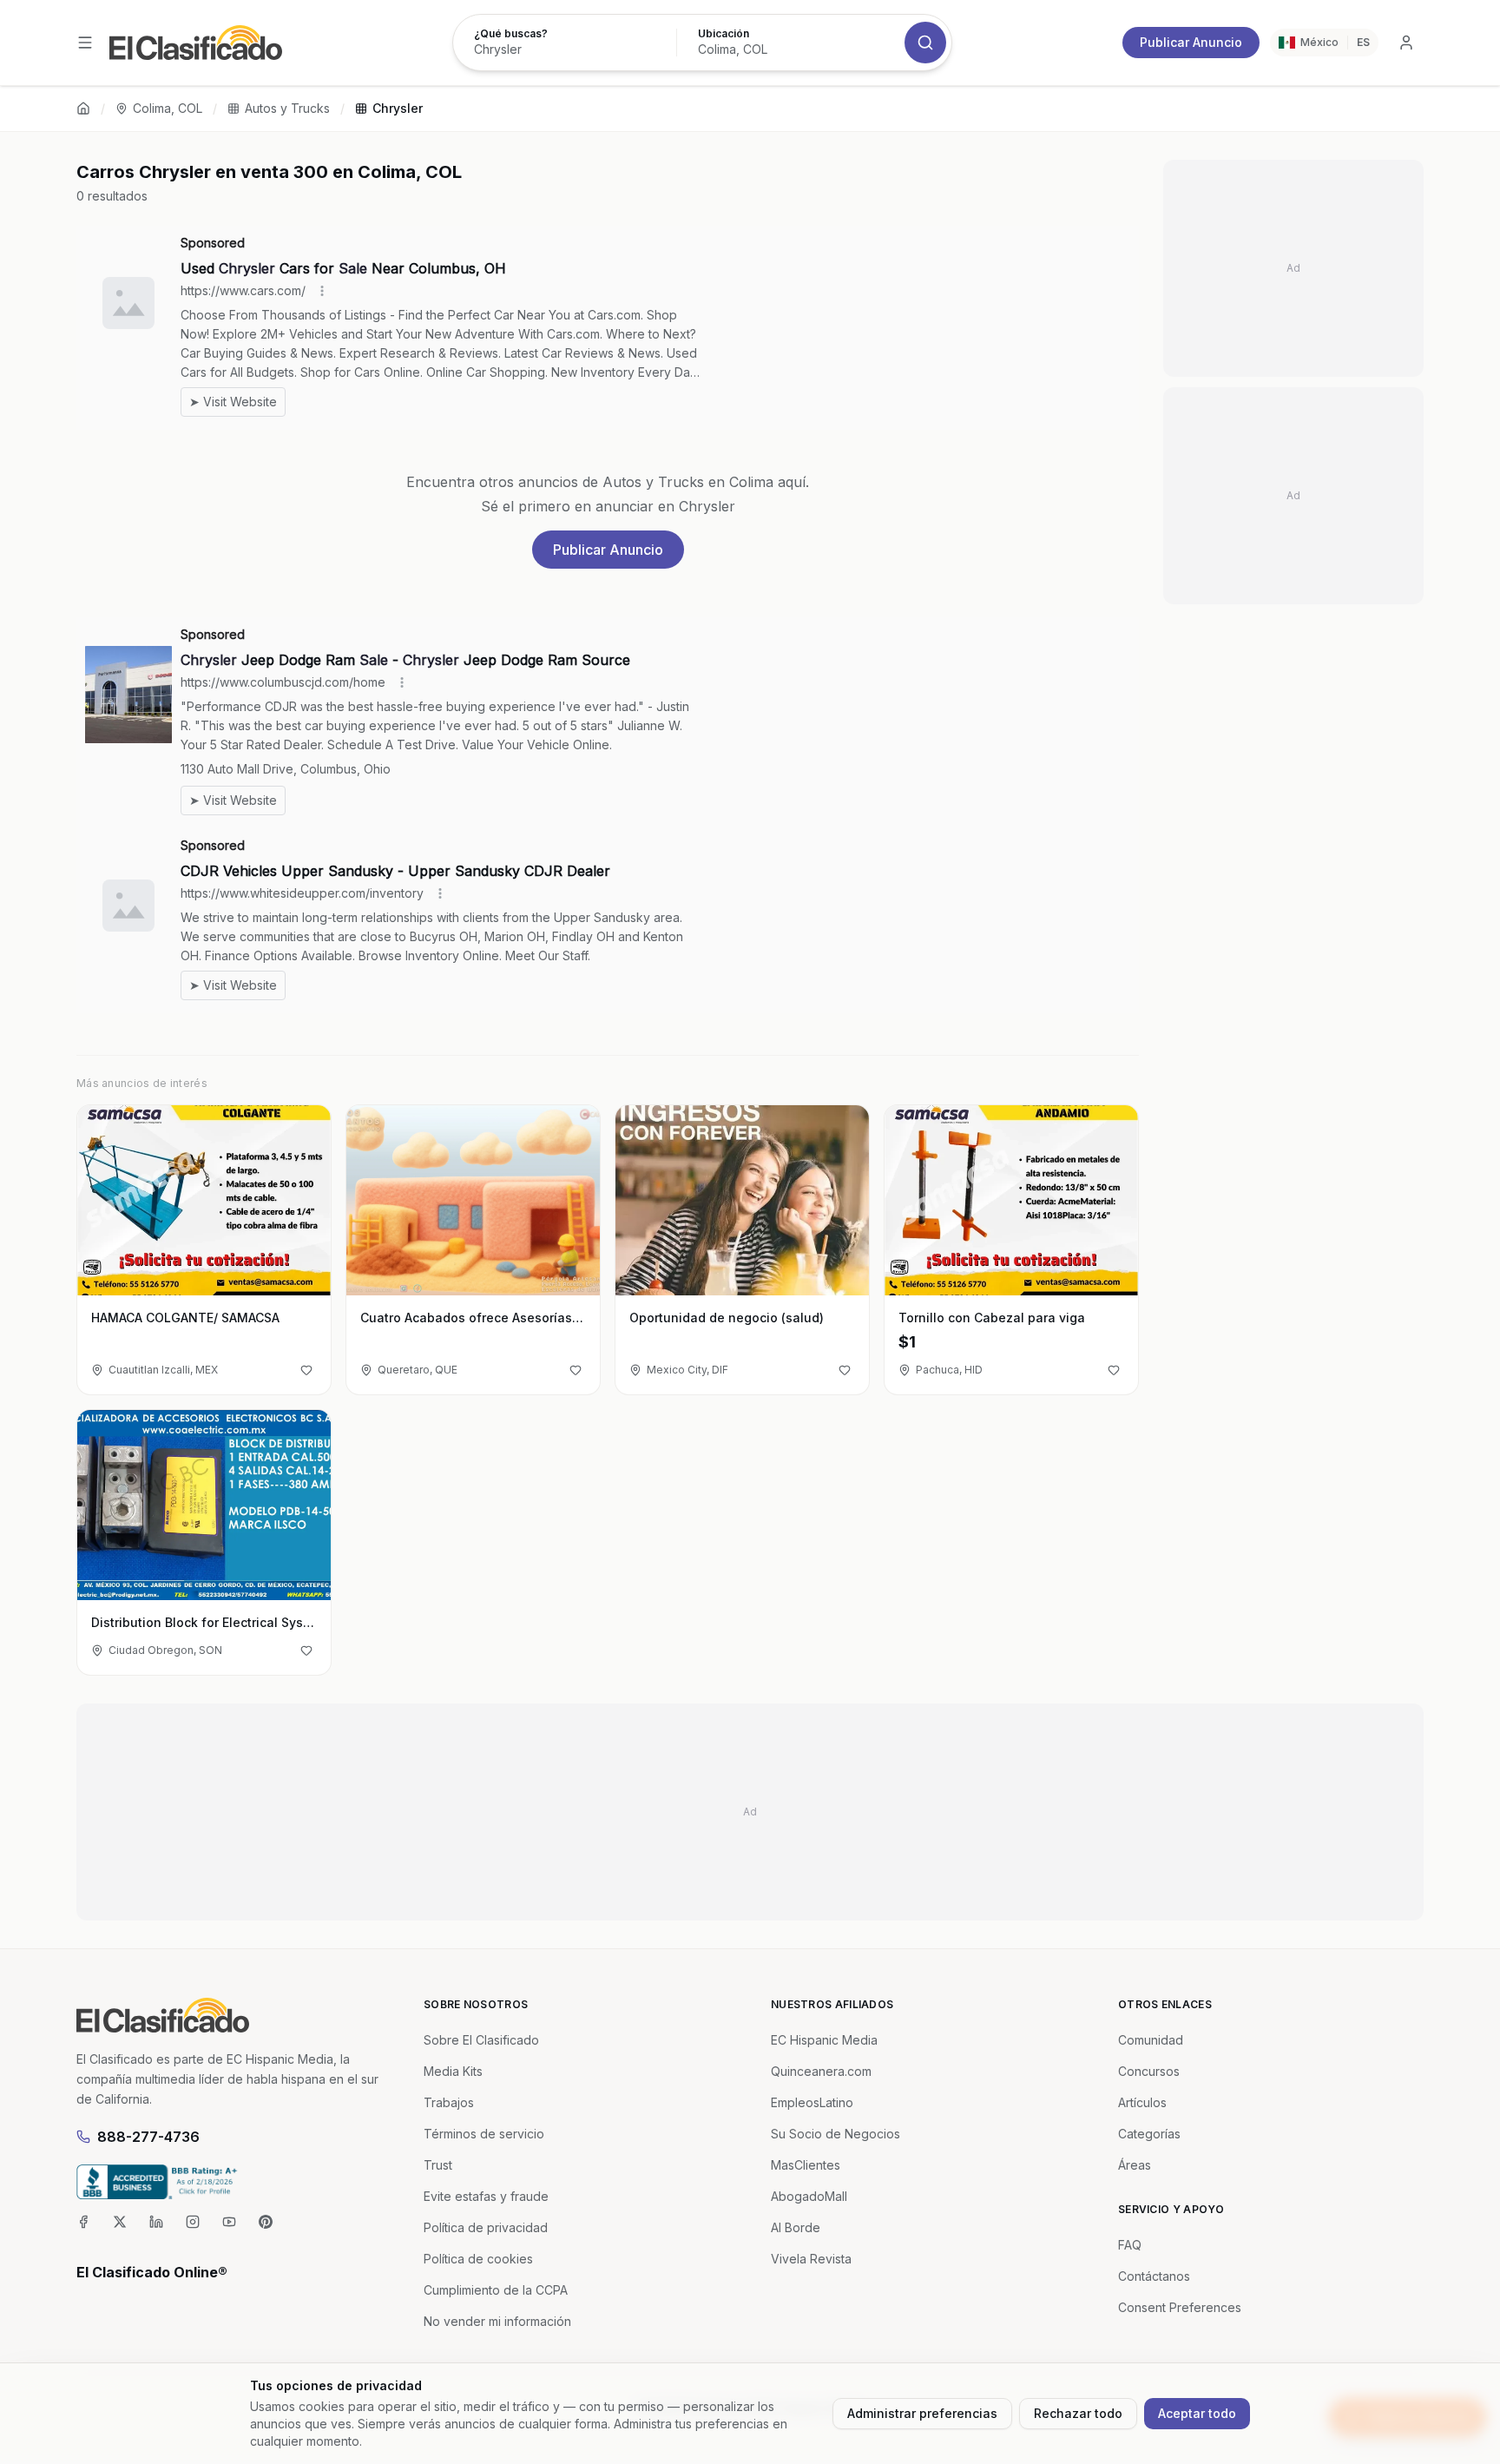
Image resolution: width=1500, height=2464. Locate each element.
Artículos (1142, 2102)
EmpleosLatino (812, 2102)
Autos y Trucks (287, 108)
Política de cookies (478, 2259)
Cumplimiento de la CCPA (496, 2290)
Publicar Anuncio (1191, 42)
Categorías (1149, 2134)
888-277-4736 (148, 2137)
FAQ (1130, 2245)
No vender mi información (497, 2321)
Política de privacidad (486, 2227)
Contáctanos (1154, 2276)
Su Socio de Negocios (836, 2134)
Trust (438, 2165)
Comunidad (1151, 2040)
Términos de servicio (484, 2134)
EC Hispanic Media (824, 2040)
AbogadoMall (809, 2196)
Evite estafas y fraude (486, 2196)
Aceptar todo (1197, 2413)
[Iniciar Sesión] (1406, 43)
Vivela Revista (811, 2259)
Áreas (1135, 2165)
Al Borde (796, 2227)
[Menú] (85, 43)
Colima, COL (168, 108)
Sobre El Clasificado (481, 2040)
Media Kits (453, 2071)
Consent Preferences (1180, 2307)
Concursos (1149, 2071)
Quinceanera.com (821, 2071)
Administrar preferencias (922, 2413)
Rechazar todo (1078, 2413)
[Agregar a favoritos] (306, 1370)
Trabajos (449, 2102)
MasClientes (806, 2165)
